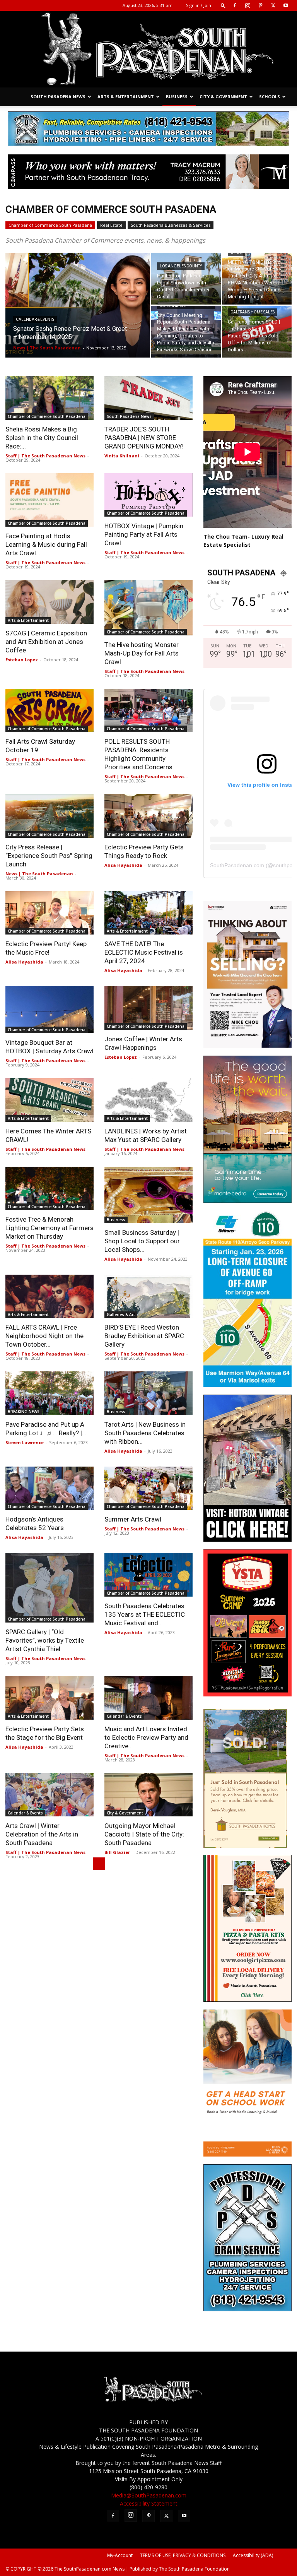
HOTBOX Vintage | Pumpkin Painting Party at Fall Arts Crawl (144, 534)
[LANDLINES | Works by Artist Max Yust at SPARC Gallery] (148, 1100)
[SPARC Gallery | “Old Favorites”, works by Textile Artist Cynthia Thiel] (49, 1588)
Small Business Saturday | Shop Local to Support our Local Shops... (142, 1241)
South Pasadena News (58, 97)
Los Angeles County (181, 266)
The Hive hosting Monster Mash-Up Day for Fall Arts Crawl (142, 653)
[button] (223, 5)
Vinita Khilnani (122, 456)
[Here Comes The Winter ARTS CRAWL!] (49, 1100)
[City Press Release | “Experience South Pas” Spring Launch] (49, 816)
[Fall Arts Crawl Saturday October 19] (49, 711)
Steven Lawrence (25, 1442)
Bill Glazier (117, 1852)
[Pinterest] (260, 5)
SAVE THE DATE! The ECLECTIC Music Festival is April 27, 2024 (144, 952)
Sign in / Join (199, 5)
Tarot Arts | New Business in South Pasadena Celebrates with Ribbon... (145, 1433)
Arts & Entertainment (126, 97)
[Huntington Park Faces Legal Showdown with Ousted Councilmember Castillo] (186, 279)
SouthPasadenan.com (237, 865)
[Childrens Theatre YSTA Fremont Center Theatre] (247, 1694)
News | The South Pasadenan (47, 348)
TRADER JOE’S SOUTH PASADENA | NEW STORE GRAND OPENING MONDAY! (144, 438)
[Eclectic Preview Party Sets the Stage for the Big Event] (49, 1698)
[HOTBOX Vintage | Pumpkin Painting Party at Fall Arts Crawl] (148, 495)
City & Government (223, 97)
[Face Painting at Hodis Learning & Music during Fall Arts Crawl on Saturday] (49, 500)
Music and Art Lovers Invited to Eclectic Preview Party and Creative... (146, 1737)
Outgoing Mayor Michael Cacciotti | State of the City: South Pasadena (144, 1834)
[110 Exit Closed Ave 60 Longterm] (247, 1385)
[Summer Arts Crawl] (148, 1488)
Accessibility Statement (149, 2503)
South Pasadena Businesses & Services (171, 225)
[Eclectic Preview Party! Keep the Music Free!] (49, 913)
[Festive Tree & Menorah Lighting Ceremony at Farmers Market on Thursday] (49, 1189)
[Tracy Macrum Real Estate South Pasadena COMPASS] (148, 172)
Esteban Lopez (22, 660)
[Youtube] (286, 5)
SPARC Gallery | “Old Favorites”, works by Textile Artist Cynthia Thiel (45, 1640)
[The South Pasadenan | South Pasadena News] (148, 49)
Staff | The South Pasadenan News (45, 456)
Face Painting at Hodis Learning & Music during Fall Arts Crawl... (46, 544)
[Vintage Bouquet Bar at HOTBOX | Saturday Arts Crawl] (49, 1010)
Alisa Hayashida (123, 865)
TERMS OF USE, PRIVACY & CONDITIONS (183, 2555)
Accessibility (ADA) (253, 2555)
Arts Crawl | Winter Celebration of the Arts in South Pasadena (42, 1834)
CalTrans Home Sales (253, 312)
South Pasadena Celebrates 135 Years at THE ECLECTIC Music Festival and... (145, 1614)
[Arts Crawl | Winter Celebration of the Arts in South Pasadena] (49, 1795)
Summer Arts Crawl (133, 1519)
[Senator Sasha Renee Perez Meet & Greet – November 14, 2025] (78, 310)
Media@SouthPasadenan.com (149, 2495)
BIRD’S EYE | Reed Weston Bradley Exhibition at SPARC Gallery (144, 1336)
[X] (273, 5)
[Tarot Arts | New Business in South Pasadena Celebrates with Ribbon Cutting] (148, 1393)
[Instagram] (247, 5)
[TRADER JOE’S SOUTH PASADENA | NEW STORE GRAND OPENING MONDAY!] (148, 398)
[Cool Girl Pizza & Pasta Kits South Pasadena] (247, 2000)
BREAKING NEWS (24, 1412)
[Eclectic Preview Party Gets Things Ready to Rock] (148, 816)
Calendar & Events (35, 319)
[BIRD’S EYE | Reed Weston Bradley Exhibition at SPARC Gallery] (148, 1297)
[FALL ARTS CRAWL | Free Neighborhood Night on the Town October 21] (49, 1297)
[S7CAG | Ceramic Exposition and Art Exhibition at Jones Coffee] (49, 602)
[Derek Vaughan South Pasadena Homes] (245, 1846)
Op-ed (236, 252)
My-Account (120, 2555)
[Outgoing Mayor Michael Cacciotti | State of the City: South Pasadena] (148, 1795)
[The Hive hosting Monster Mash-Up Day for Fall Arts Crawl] (148, 608)
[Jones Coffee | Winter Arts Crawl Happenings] (148, 1008)
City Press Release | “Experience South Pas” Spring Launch (49, 856)
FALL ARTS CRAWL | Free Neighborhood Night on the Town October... (44, 1336)
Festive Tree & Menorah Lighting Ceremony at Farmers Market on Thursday (49, 1228)
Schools (270, 97)
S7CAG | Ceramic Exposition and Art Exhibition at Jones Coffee (46, 642)
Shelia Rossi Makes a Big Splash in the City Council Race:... (42, 438)
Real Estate (111, 225)
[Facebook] (235, 5)
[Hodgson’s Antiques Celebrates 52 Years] (49, 1488)
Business (177, 97)
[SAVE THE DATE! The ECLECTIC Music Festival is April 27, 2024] (148, 913)
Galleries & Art (121, 1315)
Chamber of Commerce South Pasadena (50, 225)
